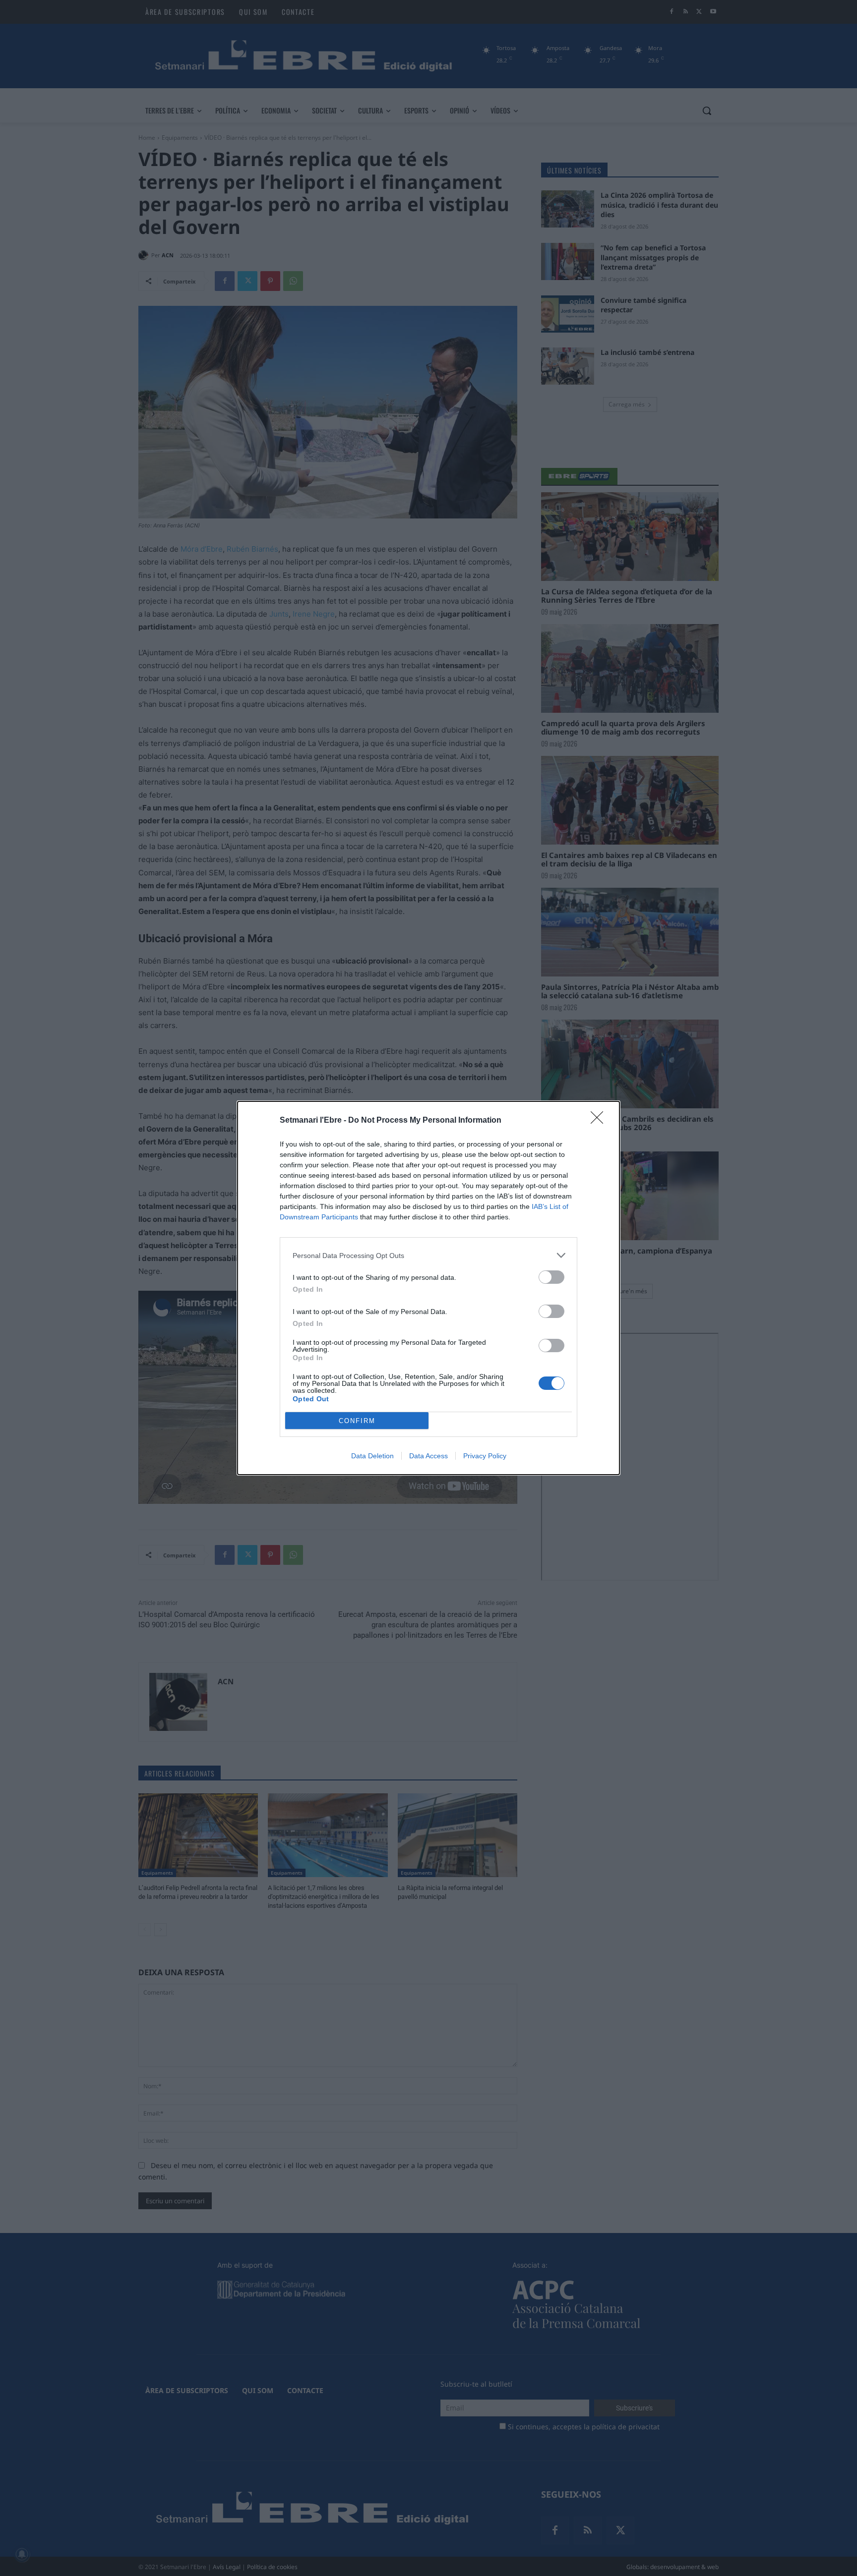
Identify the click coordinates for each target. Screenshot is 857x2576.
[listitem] (428, 1255)
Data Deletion (372, 1456)
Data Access (428, 1456)
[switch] (551, 1277)
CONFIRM (357, 1421)
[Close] (600, 1121)
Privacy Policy (485, 1456)
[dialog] (428, 1288)
